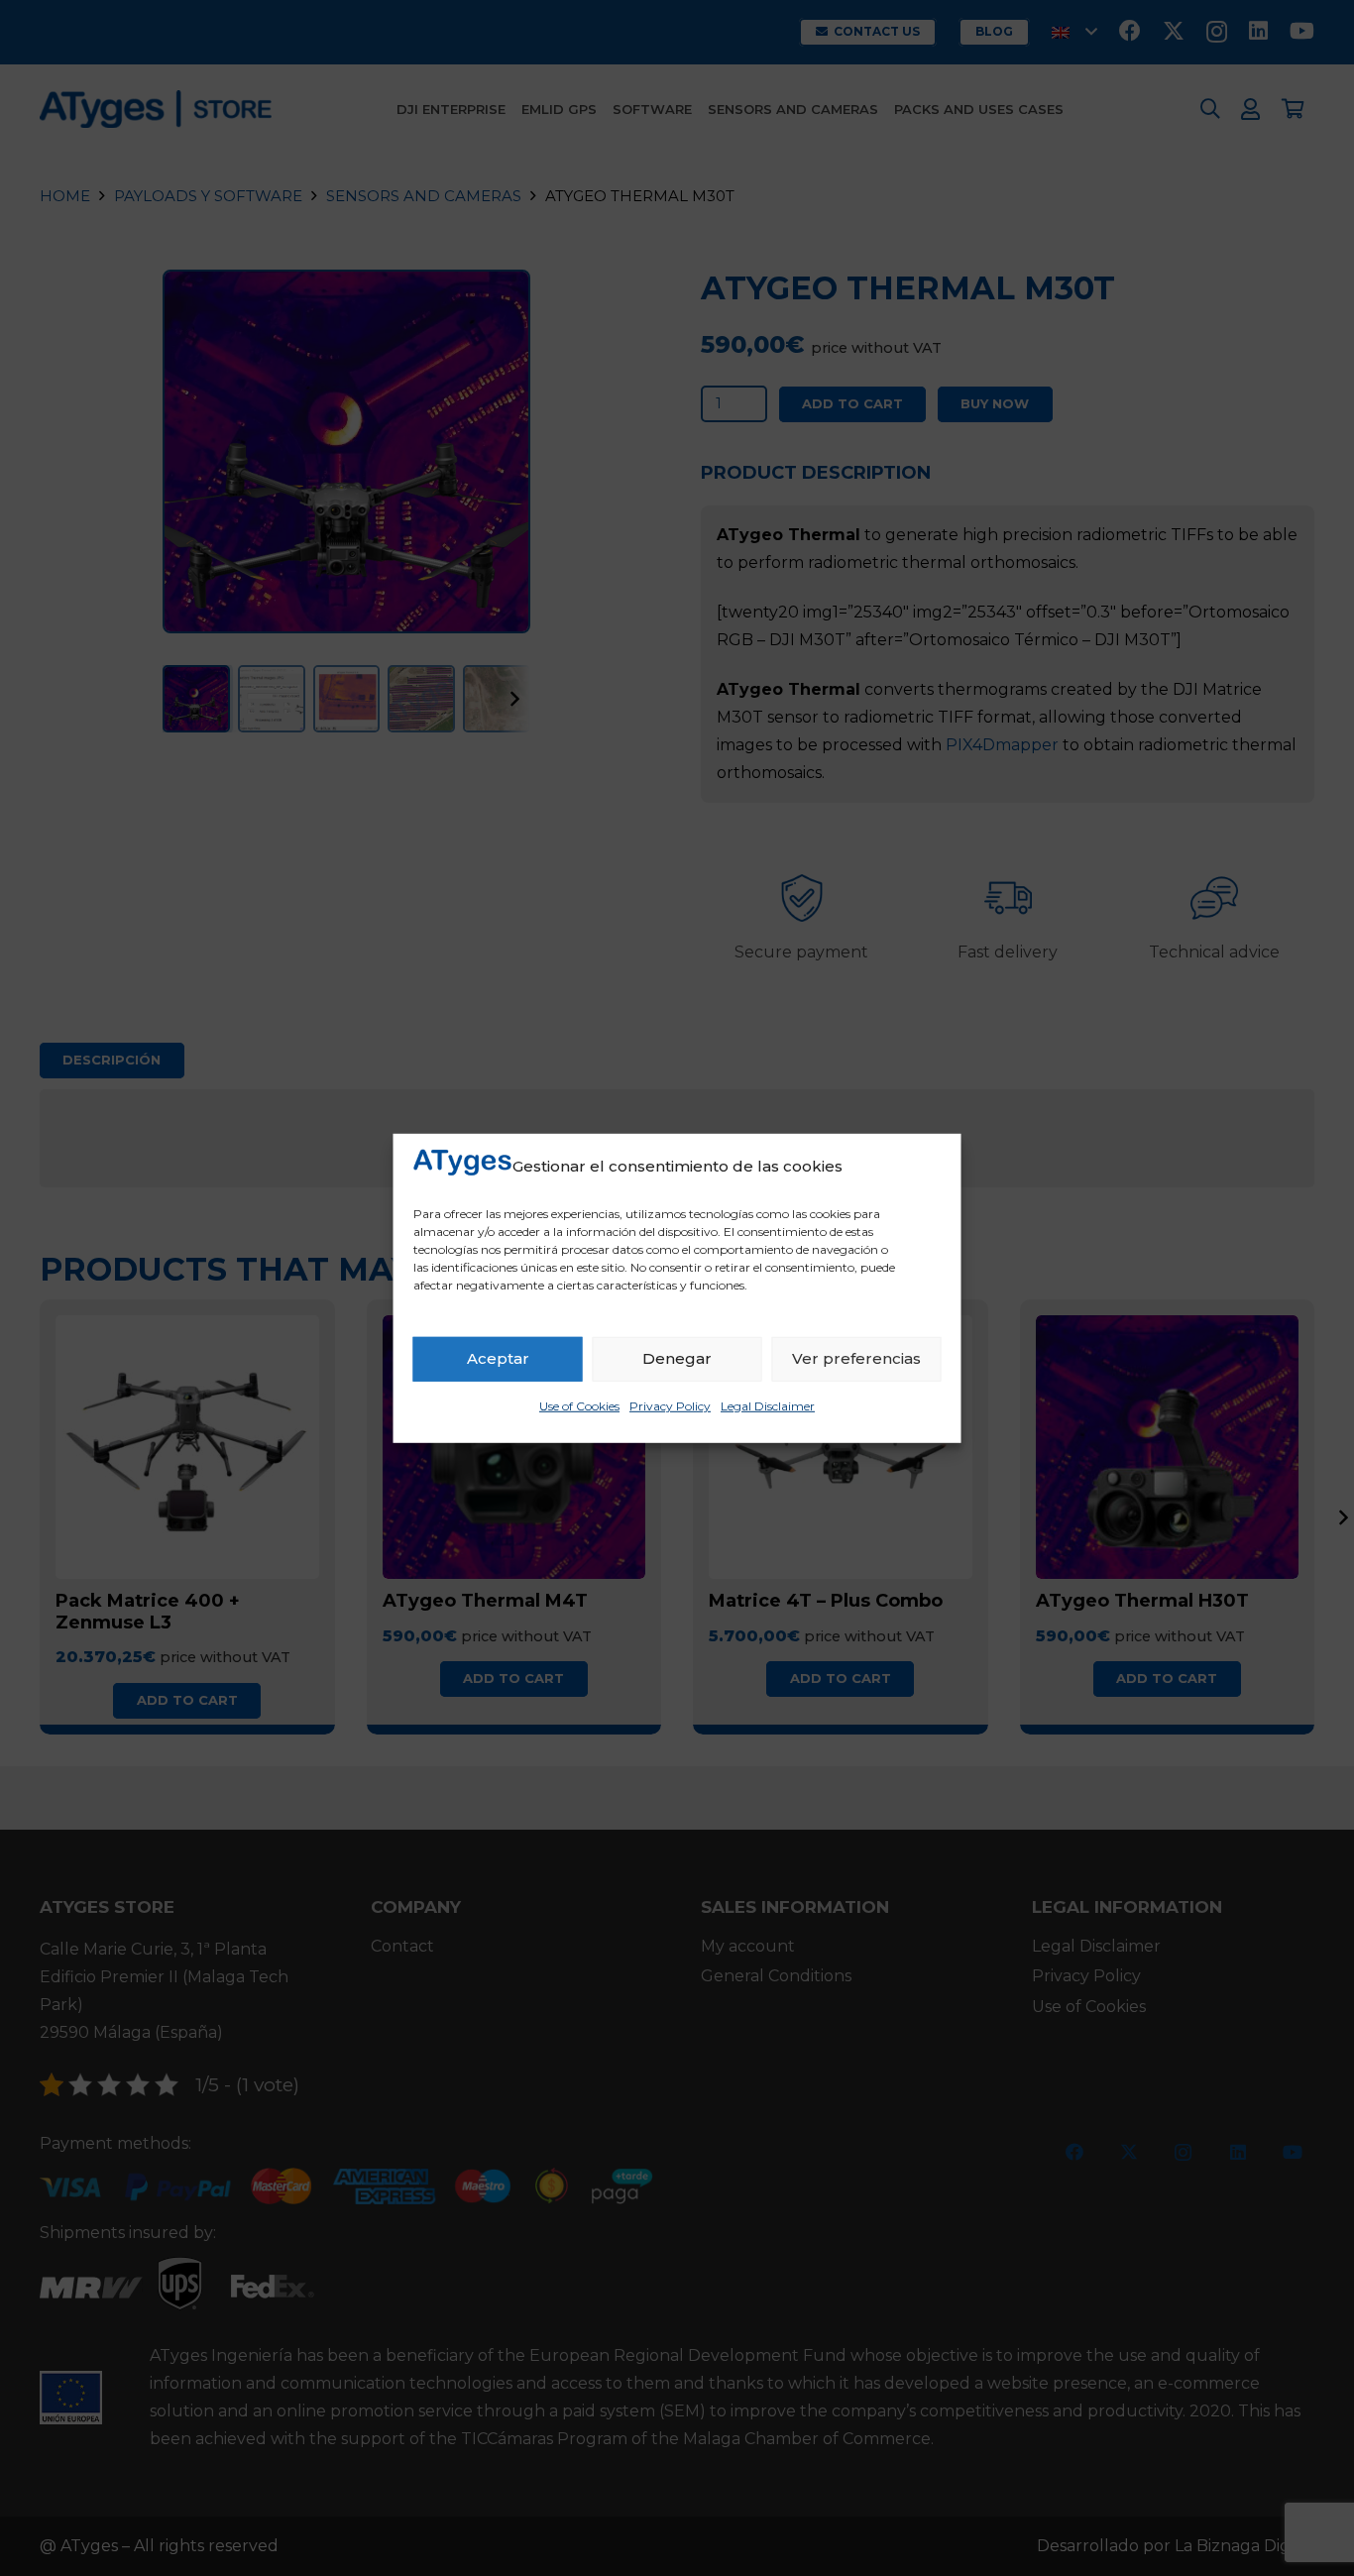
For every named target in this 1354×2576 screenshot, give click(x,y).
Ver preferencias (856, 1358)
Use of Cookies (579, 1406)
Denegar (677, 1358)
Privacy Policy (670, 1406)
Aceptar (498, 1358)
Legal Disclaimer (768, 1406)
